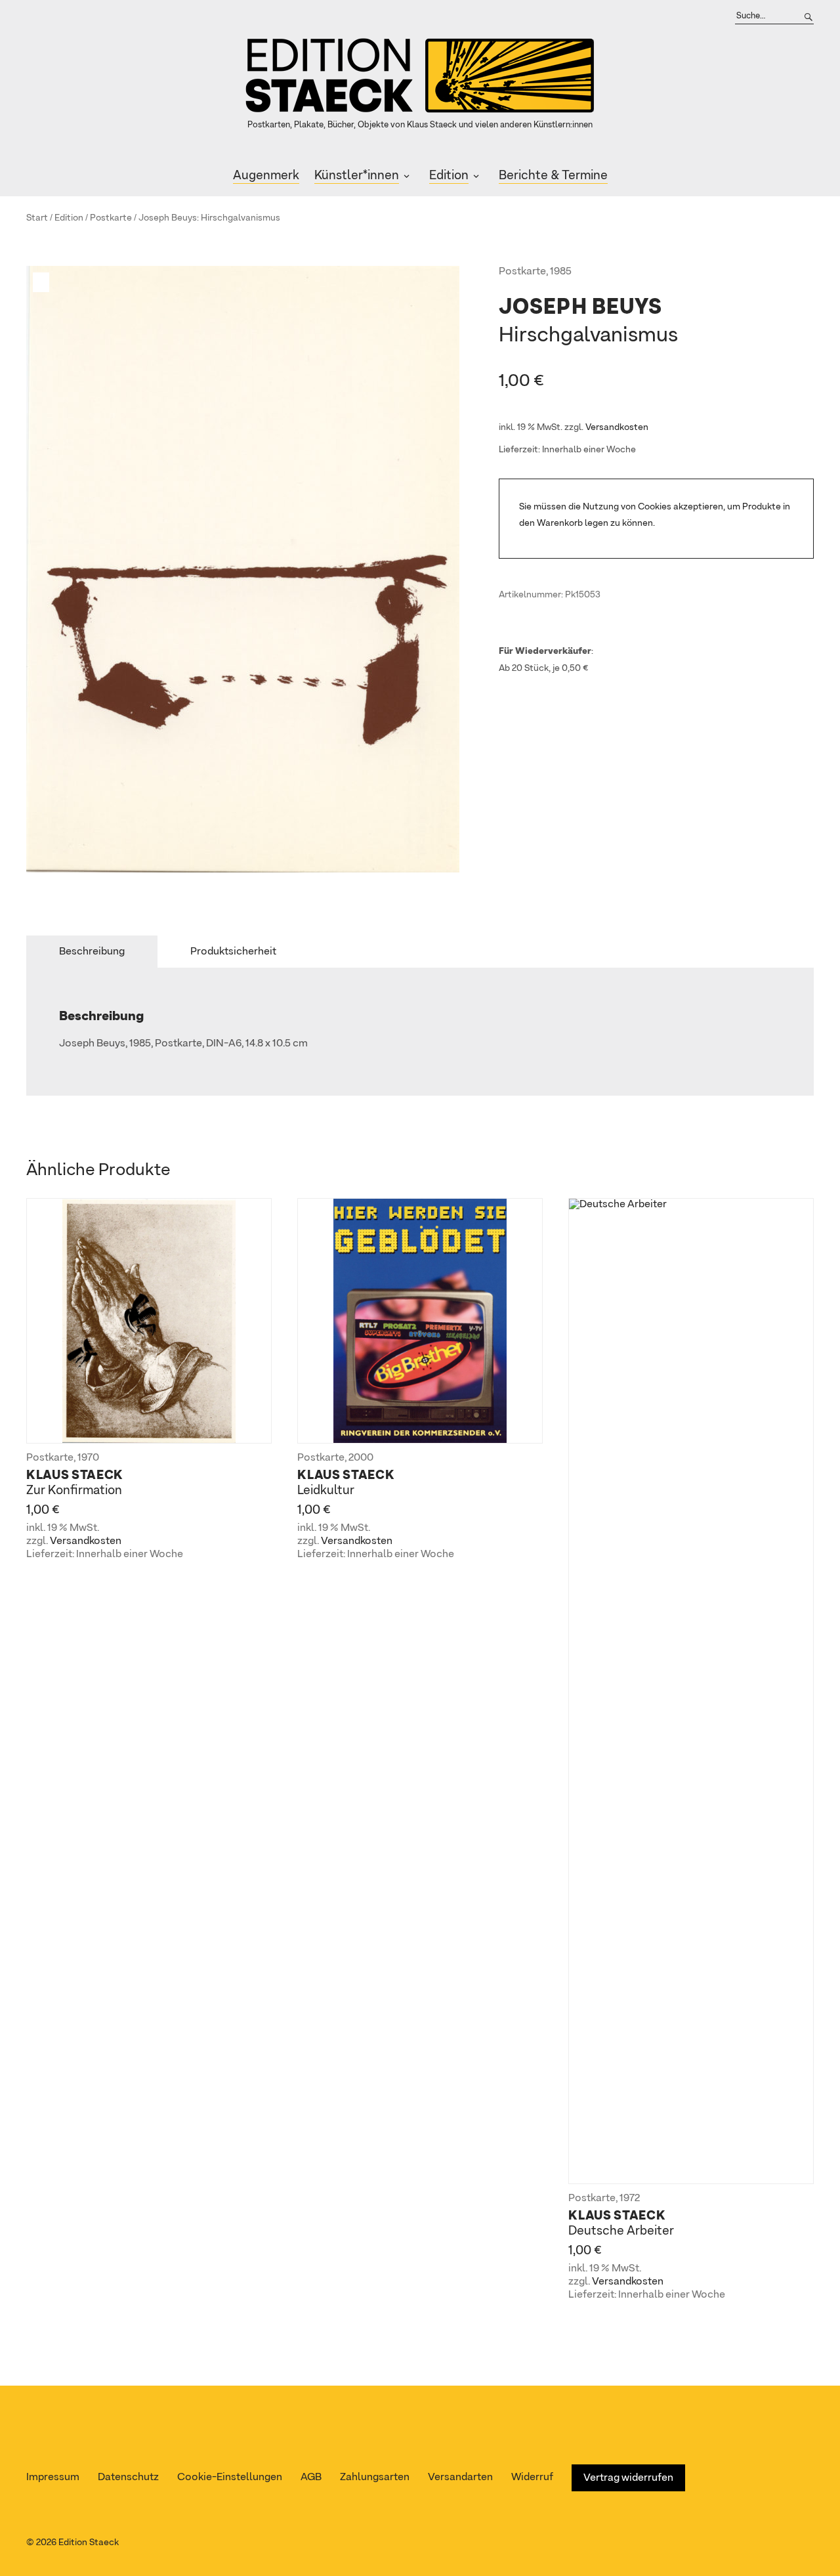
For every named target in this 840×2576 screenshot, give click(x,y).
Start (37, 218)
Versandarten (460, 2478)
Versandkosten (617, 427)
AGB (311, 2478)
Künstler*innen (357, 176)
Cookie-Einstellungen (230, 2478)
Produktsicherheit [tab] (233, 952)
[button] (43, 282)
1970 (88, 1458)
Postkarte (111, 218)
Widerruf (532, 2478)
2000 (361, 1458)
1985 (561, 272)
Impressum (53, 2478)
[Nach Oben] (825, 2541)
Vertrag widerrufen (628, 2478)
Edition (449, 176)
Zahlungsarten (375, 2478)
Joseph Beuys (168, 218)
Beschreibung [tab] (92, 952)
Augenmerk (266, 176)
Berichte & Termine (553, 176)
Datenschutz (128, 2478)
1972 (630, 2199)
